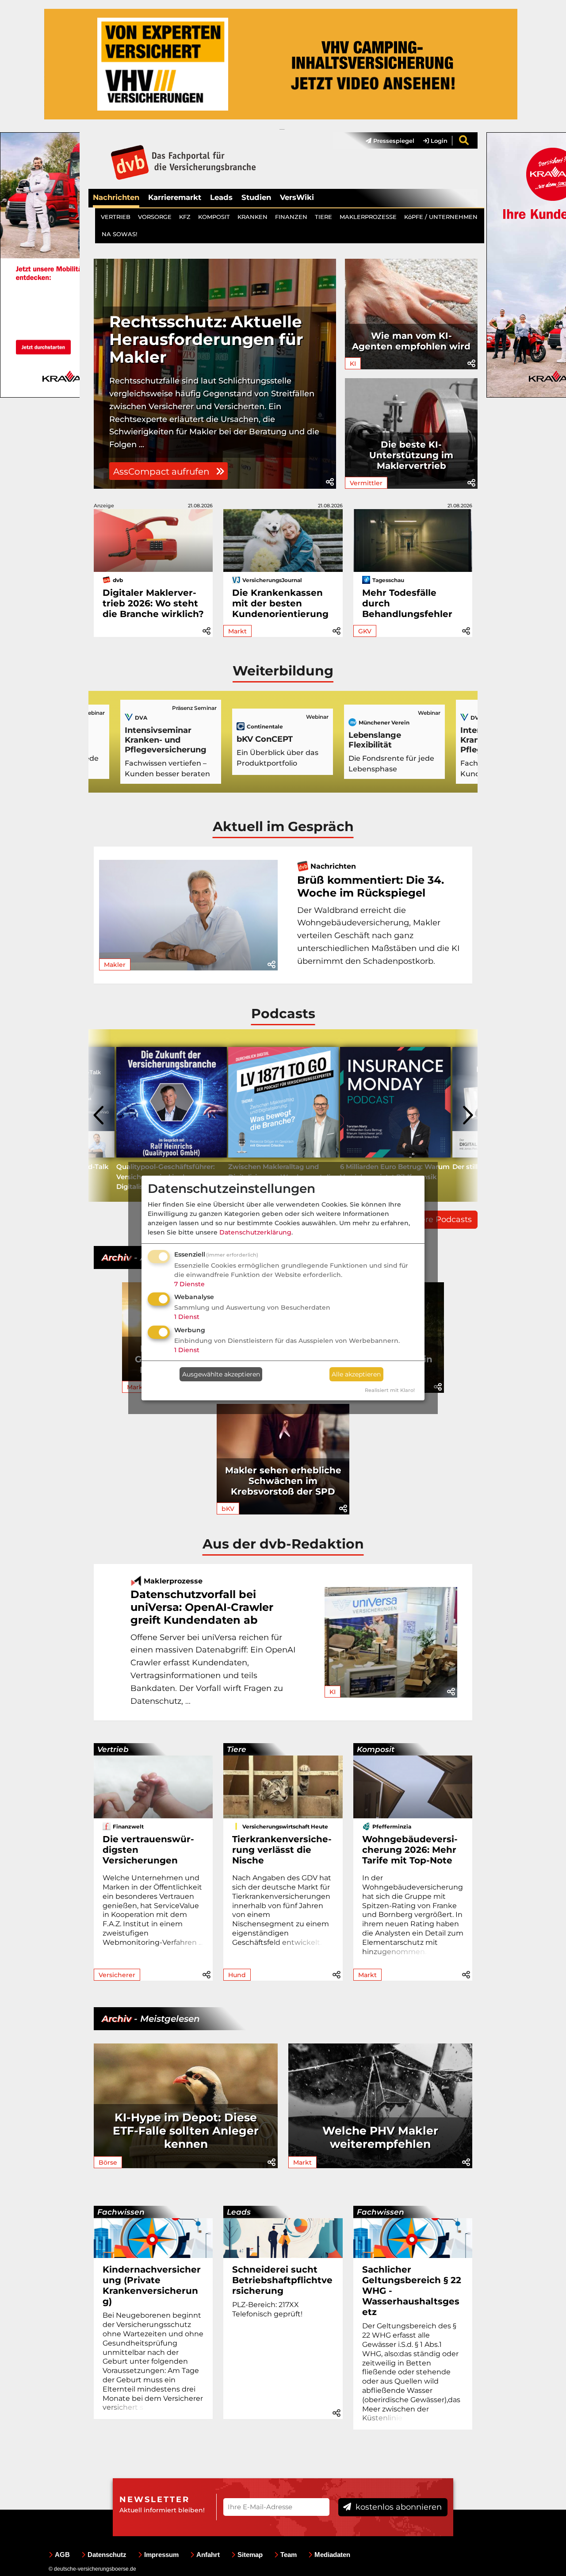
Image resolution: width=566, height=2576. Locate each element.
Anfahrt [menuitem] (208, 2555)
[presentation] (99, 1115)
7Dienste (189, 1284)
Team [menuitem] (289, 2555)
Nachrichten (116, 197)
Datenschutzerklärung (255, 1232)
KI (353, 364)
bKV (228, 1509)
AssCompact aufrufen (163, 471)
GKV (365, 631)
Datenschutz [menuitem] (107, 2555)
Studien (256, 197)
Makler (115, 965)
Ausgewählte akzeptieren (221, 1374)
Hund (237, 1975)
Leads (221, 197)
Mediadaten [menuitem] (332, 2555)
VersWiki (297, 197)
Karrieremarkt (175, 197)
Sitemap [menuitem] (250, 2555)
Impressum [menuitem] (161, 2555)
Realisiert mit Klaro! (390, 1390)
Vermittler (366, 483)
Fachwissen (121, 2212)
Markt (237, 631)
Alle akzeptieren (356, 1374)
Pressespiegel (393, 141)
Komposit (376, 1749)
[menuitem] (386, 141)
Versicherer (117, 1975)
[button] (330, 482)
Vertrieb (113, 1749)
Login (438, 141)
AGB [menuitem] (62, 2555)
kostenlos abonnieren (398, 2507)
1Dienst (187, 1317)
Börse (108, 2162)
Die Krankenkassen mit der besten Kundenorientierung (280, 603)
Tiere (237, 1749)
